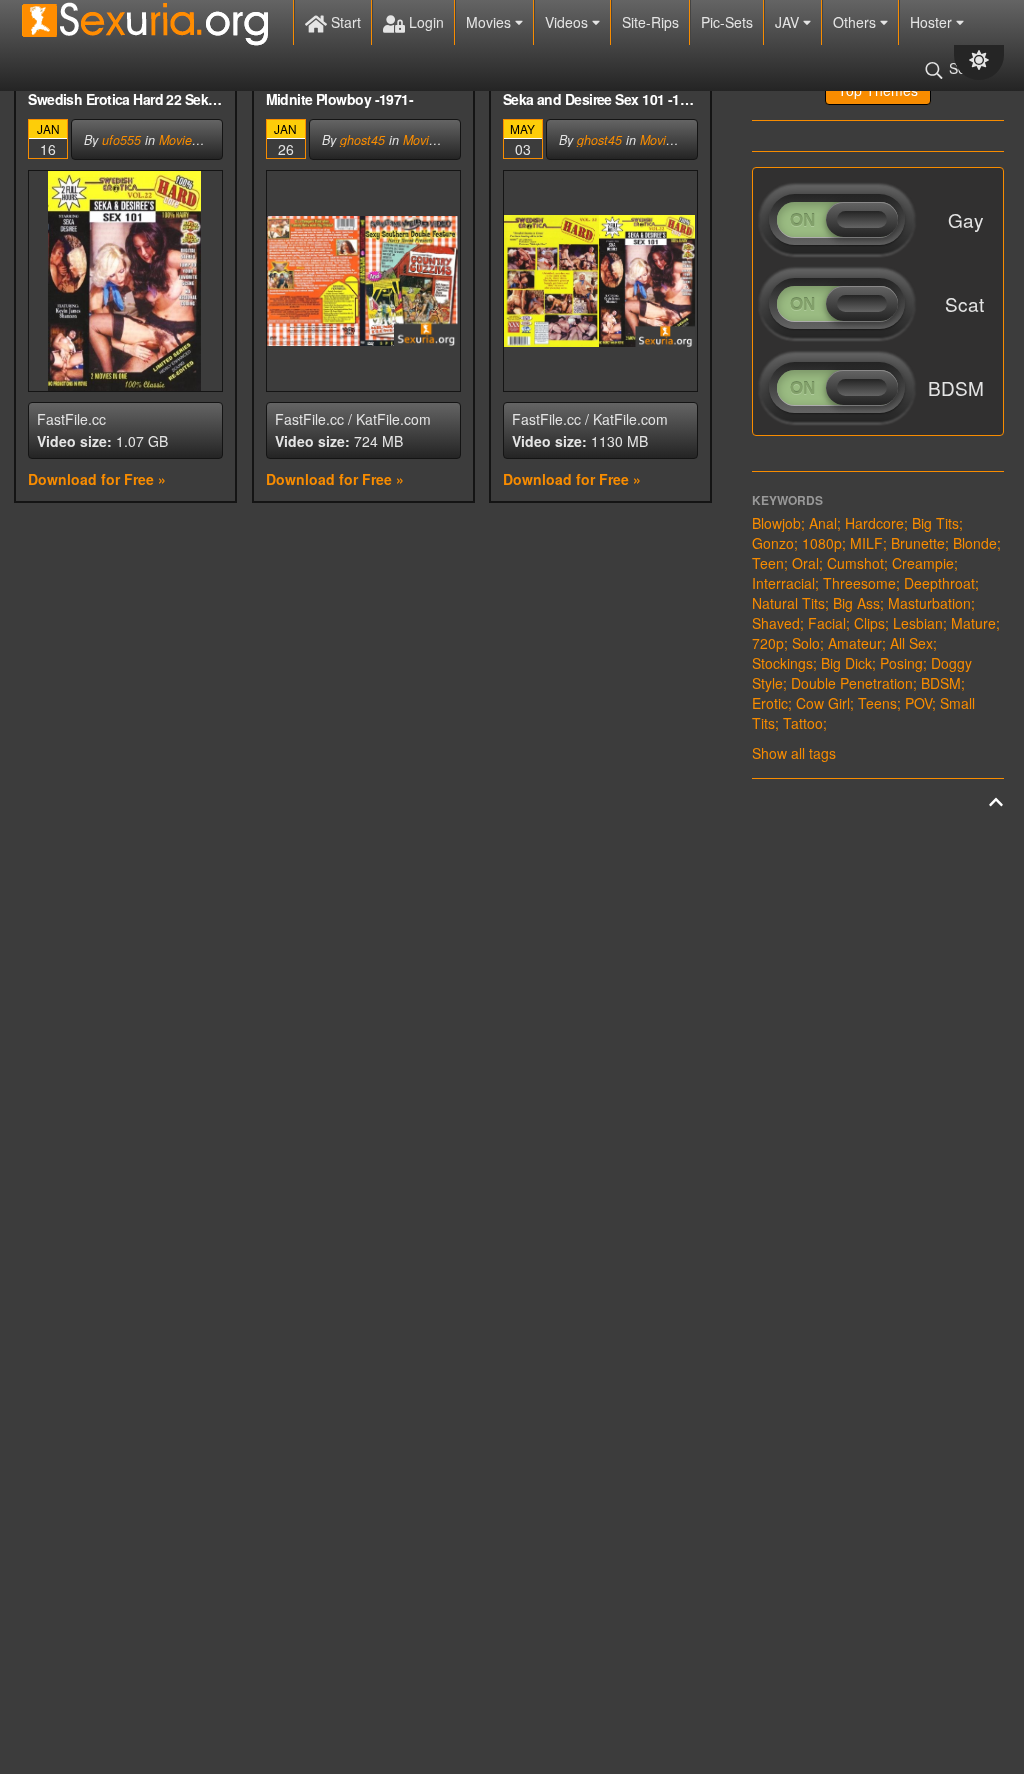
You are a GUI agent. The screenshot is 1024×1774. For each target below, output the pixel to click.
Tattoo (803, 723)
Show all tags (794, 753)
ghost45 (362, 140)
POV (918, 703)
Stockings (782, 663)
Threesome (859, 583)
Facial (827, 623)
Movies (490, 22)
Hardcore (874, 523)
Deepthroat (939, 583)
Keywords (787, 500)
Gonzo (773, 543)
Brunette (918, 543)
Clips (869, 623)
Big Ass (856, 603)
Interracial (783, 583)
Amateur (855, 643)
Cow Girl (823, 703)
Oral (805, 563)
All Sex (911, 643)
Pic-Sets (727, 22)
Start (344, 22)
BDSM (941, 683)
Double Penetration (852, 683)
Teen (768, 563)
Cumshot (855, 563)
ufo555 (121, 140)
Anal (823, 523)
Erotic (770, 703)
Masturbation (929, 603)
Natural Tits (788, 603)
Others (856, 22)
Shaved (776, 623)
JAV (789, 22)
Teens (877, 703)
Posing (901, 663)
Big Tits (935, 523)
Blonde (975, 543)
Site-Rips (650, 22)
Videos (568, 22)
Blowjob (776, 523)
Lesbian (918, 623)
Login (424, 22)
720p (768, 643)
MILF (866, 543)
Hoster (933, 22)
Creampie (923, 563)
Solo (806, 643)
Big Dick (846, 663)
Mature (973, 623)
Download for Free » (97, 479)
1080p (822, 543)
